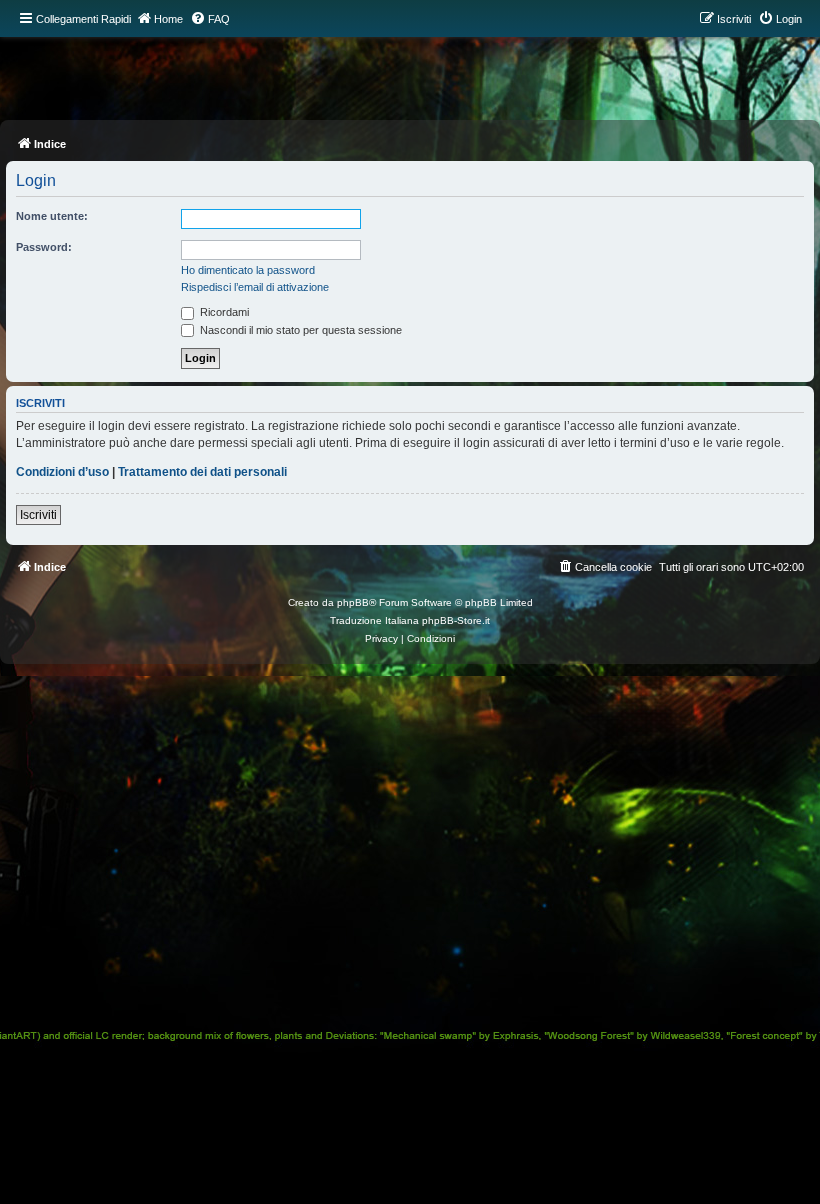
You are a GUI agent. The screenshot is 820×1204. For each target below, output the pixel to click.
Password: (44, 247)
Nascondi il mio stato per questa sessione (299, 330)
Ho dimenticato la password (248, 270)
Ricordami (223, 312)
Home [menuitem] (168, 19)
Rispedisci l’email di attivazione (255, 287)
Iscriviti (38, 515)
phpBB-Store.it (456, 620)
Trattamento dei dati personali (202, 472)
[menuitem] (210, 19)
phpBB (353, 602)
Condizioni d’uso (62, 472)
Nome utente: (52, 216)
